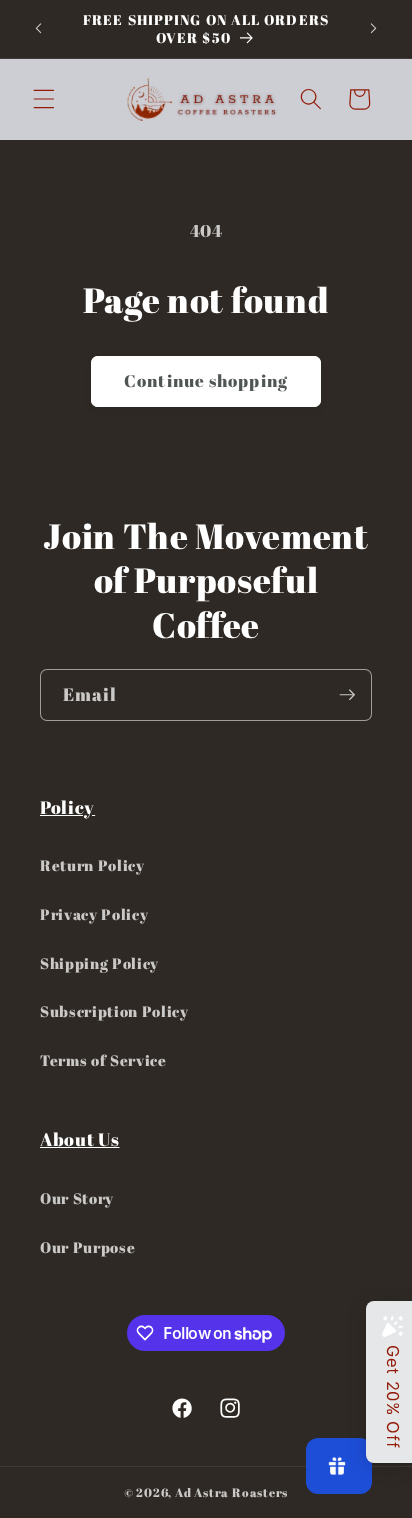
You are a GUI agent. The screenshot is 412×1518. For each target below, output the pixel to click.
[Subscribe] (347, 695)
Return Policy (92, 865)
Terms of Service (103, 1060)
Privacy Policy (94, 914)
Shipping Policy (99, 963)
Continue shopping (206, 381)
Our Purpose (87, 1247)
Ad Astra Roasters (231, 1492)
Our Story (77, 1198)
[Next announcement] (374, 29)
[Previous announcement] (39, 29)
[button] (44, 99)
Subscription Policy (114, 1011)
